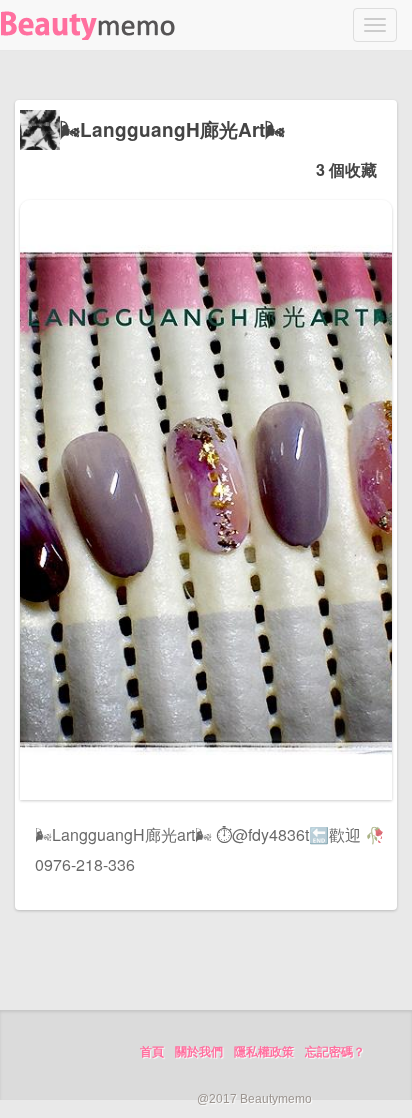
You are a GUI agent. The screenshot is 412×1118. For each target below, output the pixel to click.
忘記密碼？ (335, 1052)
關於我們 (199, 1052)
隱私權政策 (264, 1052)
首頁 (152, 1052)
